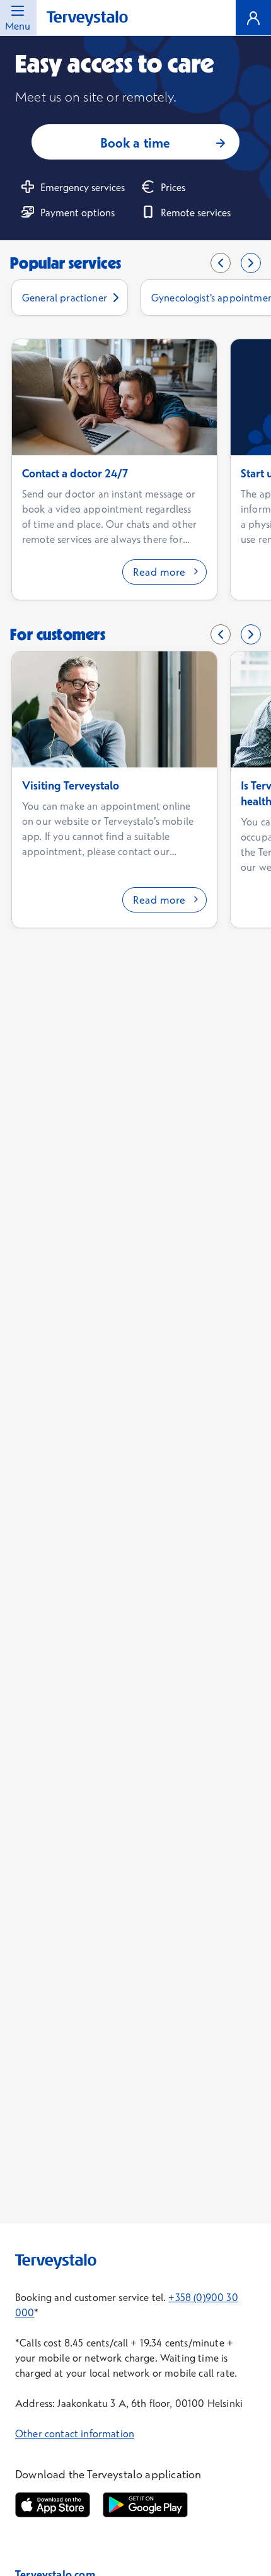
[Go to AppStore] (53, 2505)
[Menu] (253, 18)
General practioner (65, 298)
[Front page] (87, 19)
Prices (173, 187)
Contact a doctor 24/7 (75, 473)
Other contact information (75, 2433)
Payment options (78, 213)
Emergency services (83, 187)
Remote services (196, 213)
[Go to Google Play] (145, 2505)
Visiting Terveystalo (71, 785)
